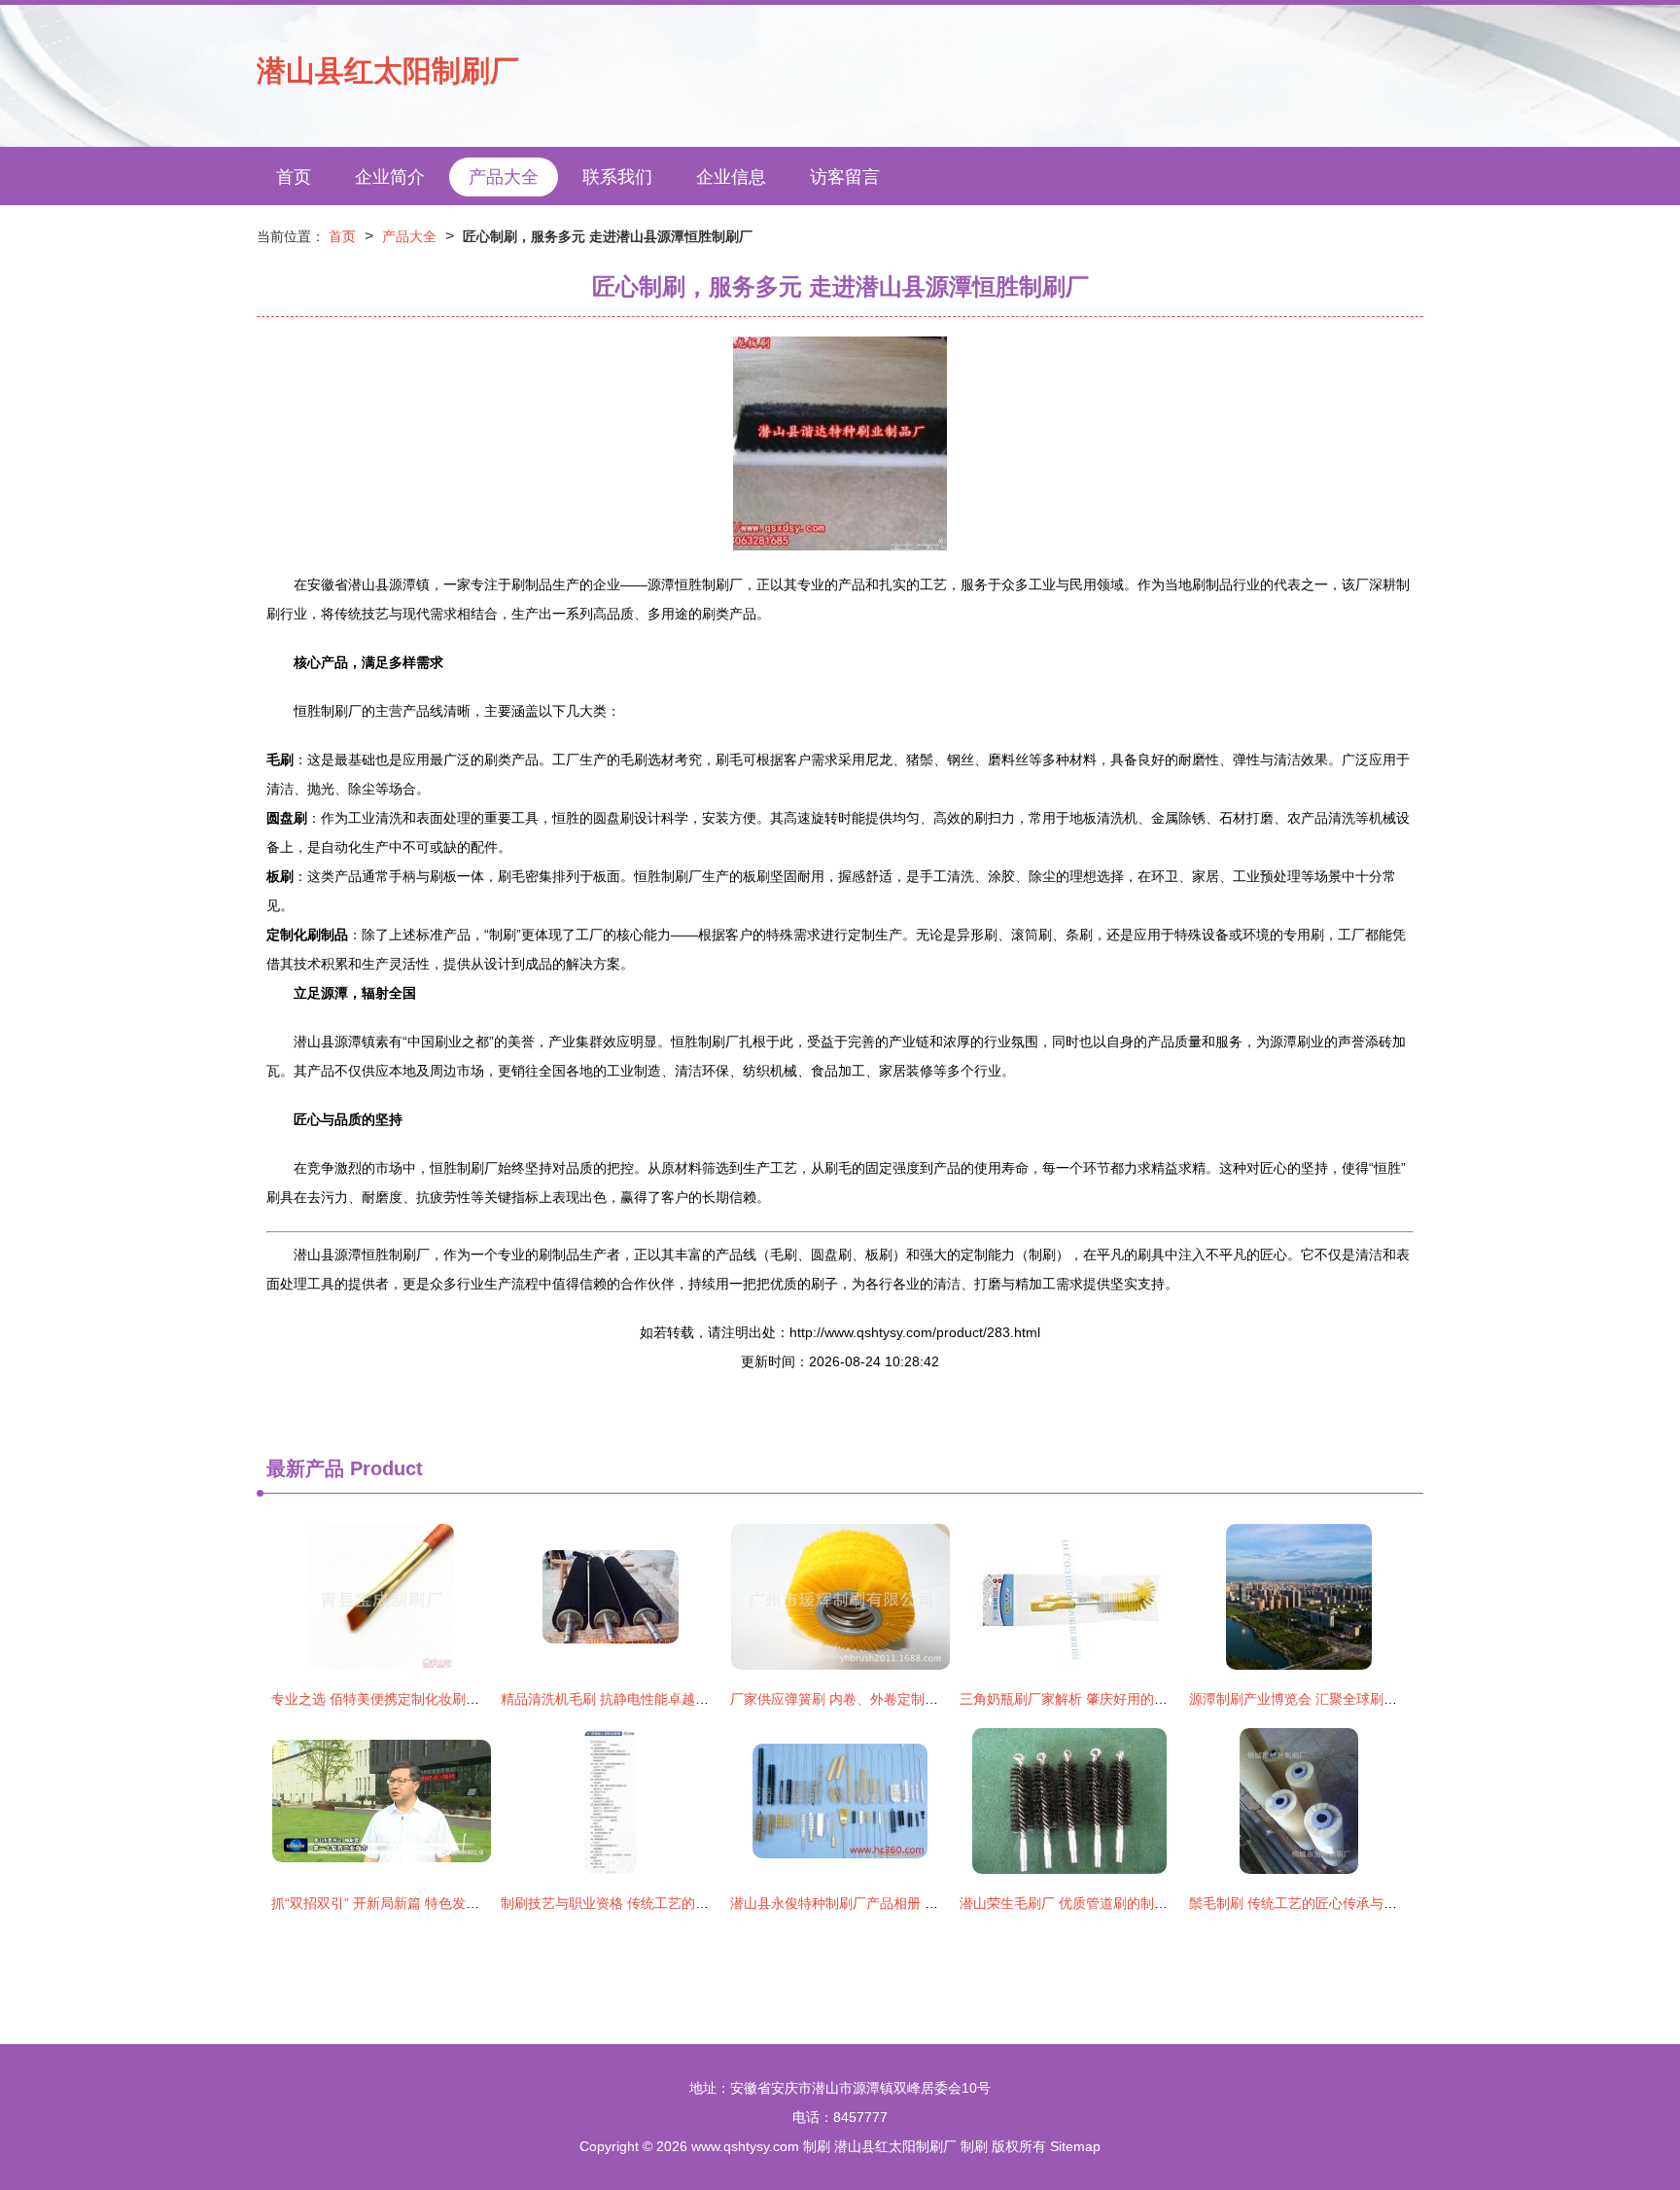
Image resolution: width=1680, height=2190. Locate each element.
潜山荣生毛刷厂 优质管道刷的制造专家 (1077, 1903)
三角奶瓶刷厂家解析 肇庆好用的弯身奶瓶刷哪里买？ (1118, 1699)
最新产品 (305, 1468)
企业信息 (731, 177)
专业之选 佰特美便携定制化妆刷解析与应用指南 (416, 1699)
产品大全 (504, 177)
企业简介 (390, 177)
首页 (294, 177)
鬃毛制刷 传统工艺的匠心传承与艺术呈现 (1313, 1903)
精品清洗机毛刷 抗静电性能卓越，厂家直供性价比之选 (666, 1699)
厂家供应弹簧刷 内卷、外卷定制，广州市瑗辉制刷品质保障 (909, 1699)
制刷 (817, 2146)
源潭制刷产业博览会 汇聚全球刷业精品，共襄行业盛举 (1354, 1699)
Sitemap (1075, 2146)
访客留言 (845, 177)
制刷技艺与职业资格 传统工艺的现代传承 (625, 1903)
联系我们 (617, 177)
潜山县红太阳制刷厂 (388, 71)
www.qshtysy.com (745, 2146)
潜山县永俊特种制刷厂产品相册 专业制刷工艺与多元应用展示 (916, 1903)
